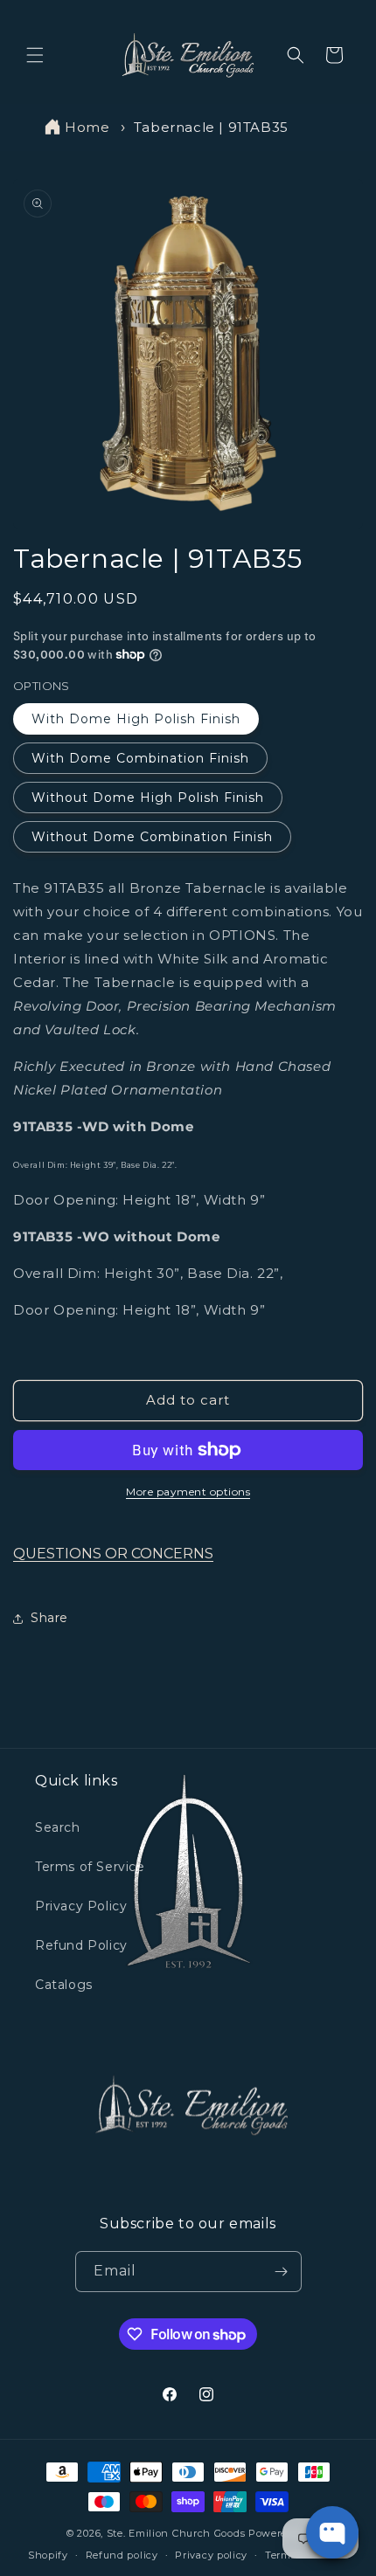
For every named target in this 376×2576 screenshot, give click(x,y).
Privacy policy (211, 2555)
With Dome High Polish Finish (136, 719)
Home (87, 127)
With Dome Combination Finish (140, 758)
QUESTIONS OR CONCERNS (113, 1554)
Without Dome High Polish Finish (148, 798)
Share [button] (49, 1618)
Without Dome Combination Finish (152, 837)
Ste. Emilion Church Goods (176, 2533)
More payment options (188, 1492)
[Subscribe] (282, 2272)
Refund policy (122, 2555)
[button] (35, 55)
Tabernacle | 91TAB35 (211, 127)
